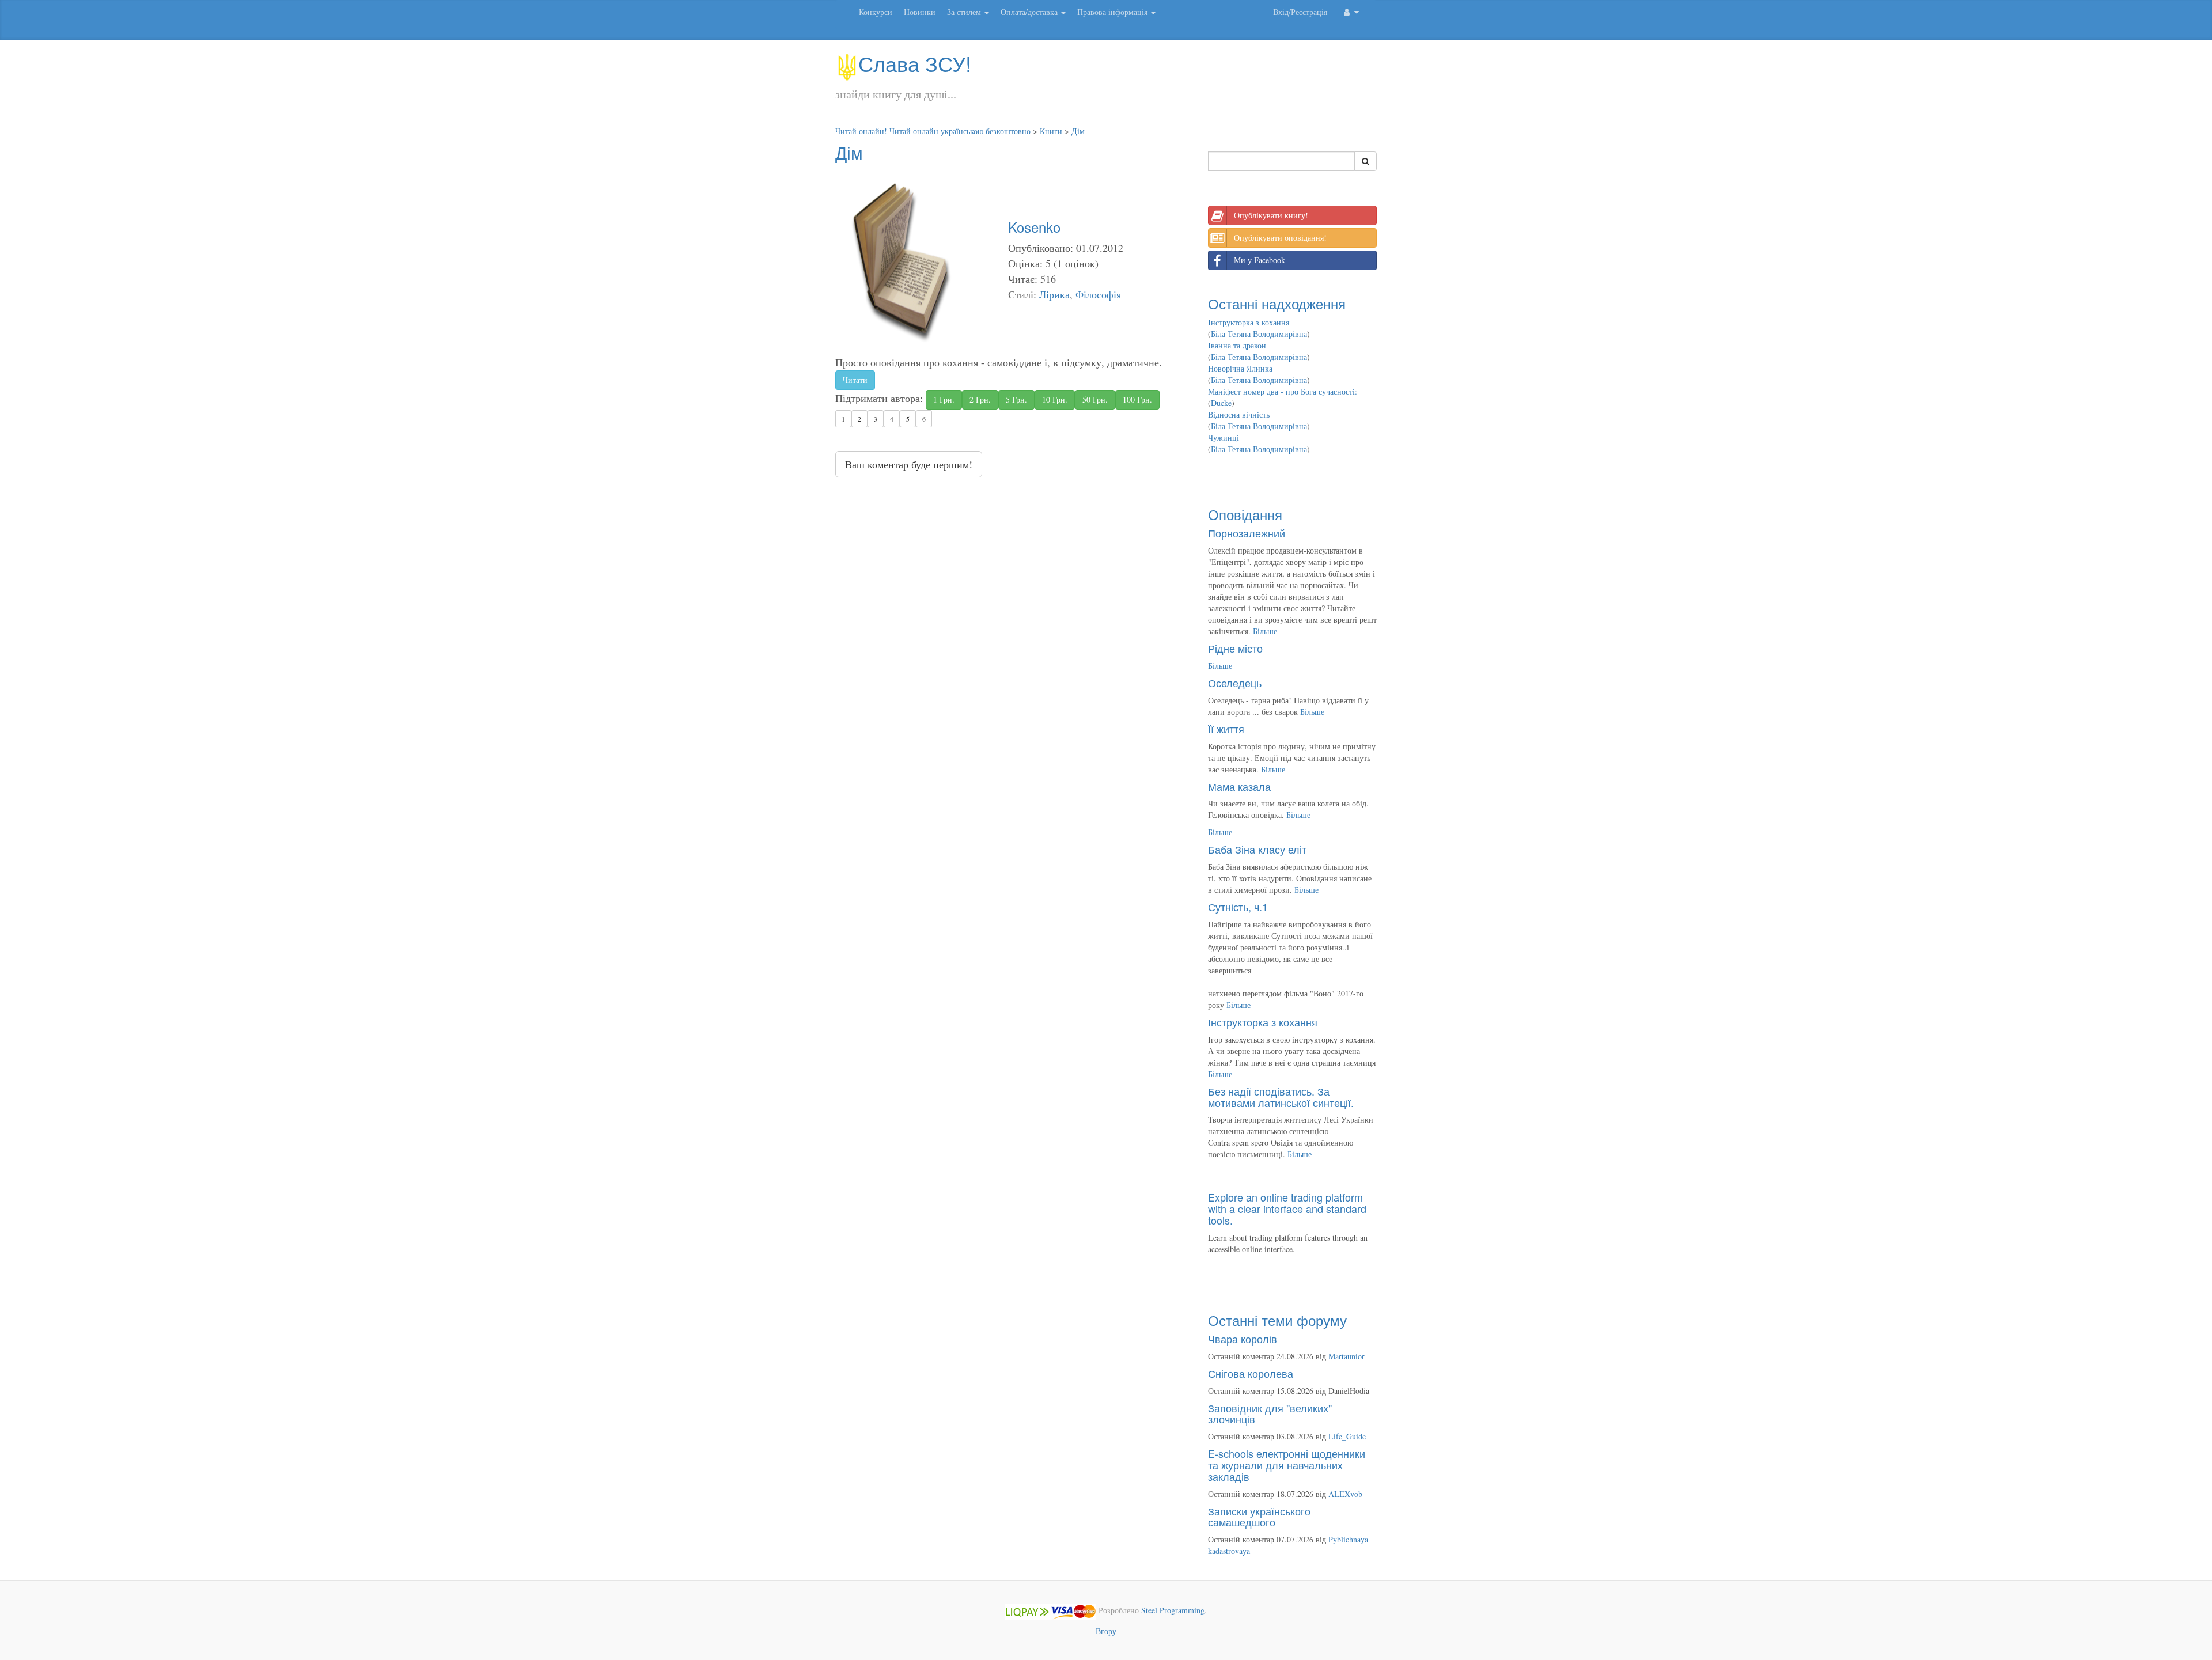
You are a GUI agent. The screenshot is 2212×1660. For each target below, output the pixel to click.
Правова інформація (1113, 12)
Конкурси (876, 12)
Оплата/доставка (1030, 12)
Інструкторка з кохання (1249, 322)
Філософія (1098, 294)
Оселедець (1235, 683)
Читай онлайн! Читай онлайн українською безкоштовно (933, 131)
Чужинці (1224, 437)
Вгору (1106, 1631)
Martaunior (1346, 1356)
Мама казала (1239, 786)
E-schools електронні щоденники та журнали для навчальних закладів (1287, 1465)
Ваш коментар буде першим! (909, 464)
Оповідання (1245, 514)
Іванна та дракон (1237, 345)
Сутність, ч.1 (1238, 907)
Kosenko (1034, 227)
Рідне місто (1235, 648)
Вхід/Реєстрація (1300, 12)
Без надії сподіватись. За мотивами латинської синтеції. (1281, 1097)
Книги (1051, 131)
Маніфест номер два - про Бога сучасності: (1283, 391)
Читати (855, 380)
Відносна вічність (1239, 414)
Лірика (1054, 294)
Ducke (1221, 403)
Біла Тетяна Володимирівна (1259, 334)
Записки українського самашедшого (1259, 1517)
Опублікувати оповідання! (1280, 238)
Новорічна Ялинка (1240, 368)
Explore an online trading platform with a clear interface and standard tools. (1287, 1208)
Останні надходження (1277, 303)
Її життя (1226, 729)
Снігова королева (1251, 1373)
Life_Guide (1347, 1436)
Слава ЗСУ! (915, 63)
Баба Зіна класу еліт (1257, 849)
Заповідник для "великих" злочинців (1270, 1413)
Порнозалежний (1247, 533)
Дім (1078, 131)
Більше (1265, 631)
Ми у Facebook (1260, 260)
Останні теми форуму (1277, 1320)
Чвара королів (1243, 1339)
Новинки (920, 12)
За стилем (965, 12)
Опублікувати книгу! (1271, 215)
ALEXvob (1345, 1494)
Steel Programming (1173, 1610)
